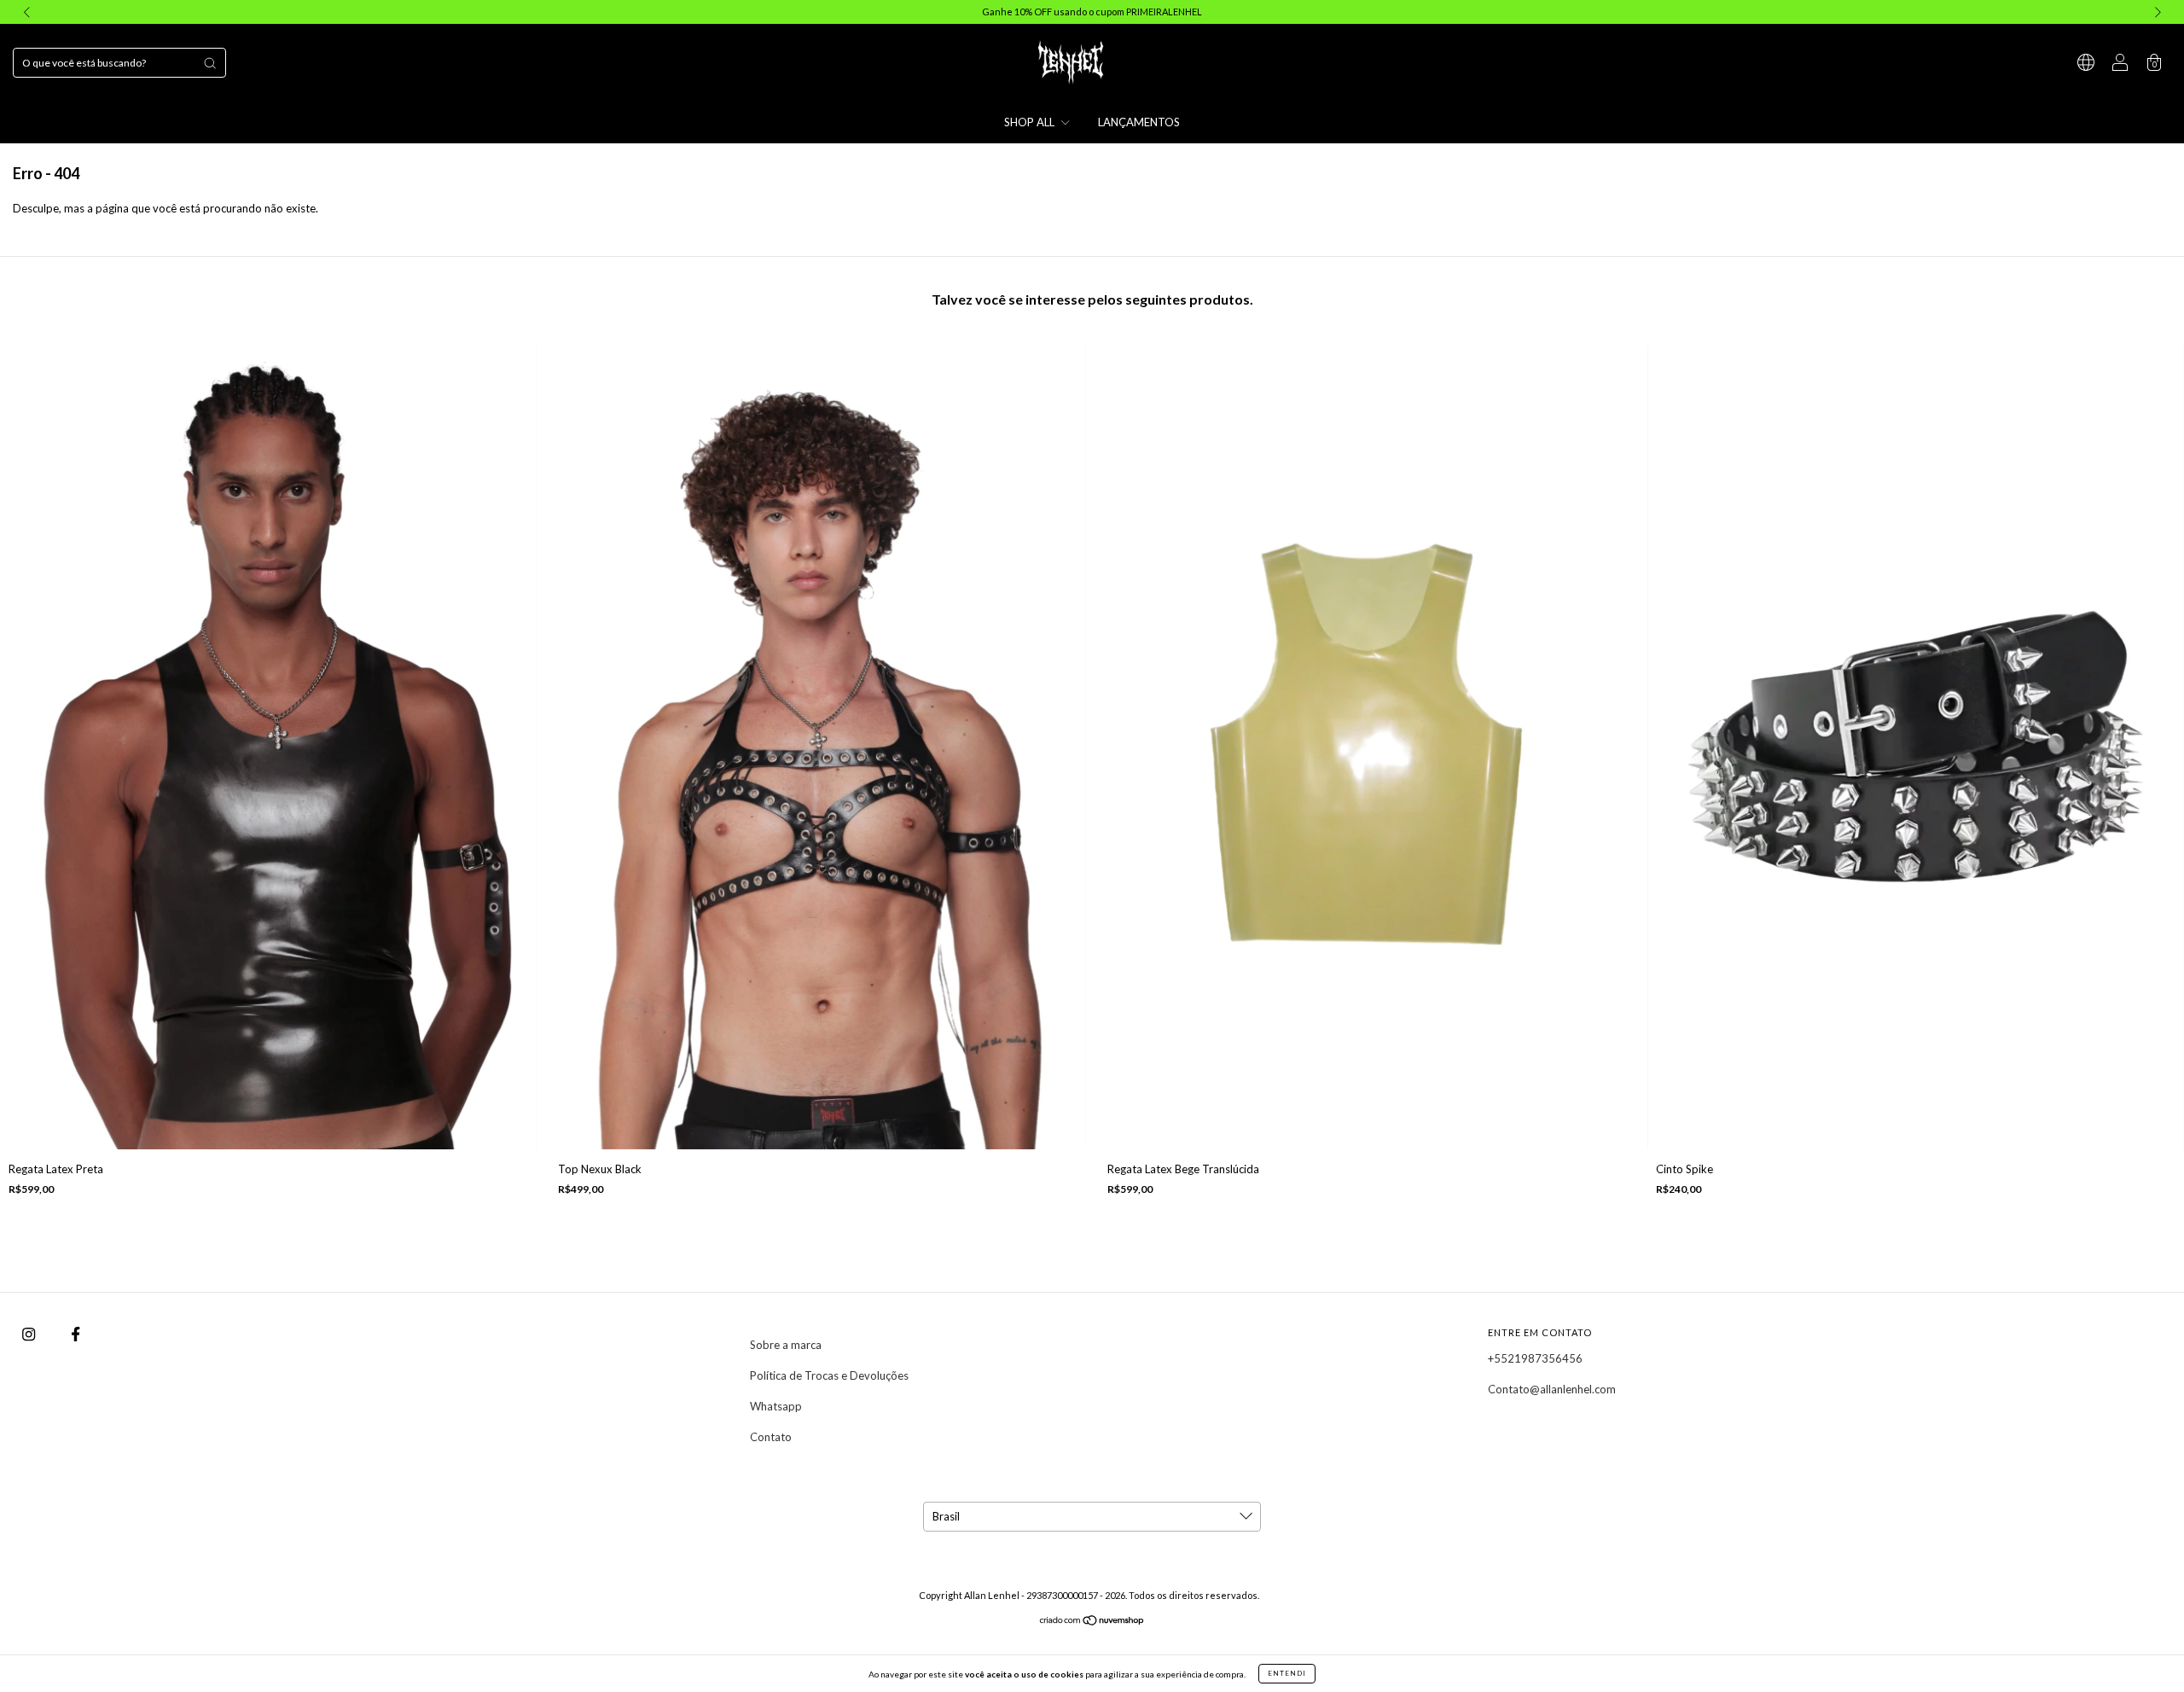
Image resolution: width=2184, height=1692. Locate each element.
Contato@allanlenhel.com (1552, 1389)
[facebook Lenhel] (76, 1334)
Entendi (1287, 1673)
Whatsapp (776, 1406)
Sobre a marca (786, 1345)
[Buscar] (210, 63)
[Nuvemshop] (1092, 1622)
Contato (771, 1437)
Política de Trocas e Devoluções (829, 1375)
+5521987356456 (1535, 1358)
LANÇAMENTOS (1139, 122)
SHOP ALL (1031, 122)
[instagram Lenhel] (30, 1334)
